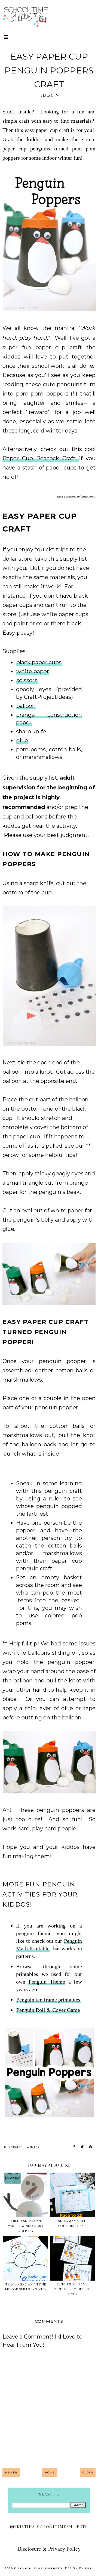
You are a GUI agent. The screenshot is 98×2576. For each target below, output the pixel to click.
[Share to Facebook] (74, 2147)
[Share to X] (82, 2147)
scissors (27, 680)
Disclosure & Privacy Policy (49, 2549)
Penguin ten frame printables (48, 2000)
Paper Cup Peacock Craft (41, 458)
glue (22, 740)
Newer (11, 2472)
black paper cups (39, 662)
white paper (33, 671)
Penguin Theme (47, 1982)
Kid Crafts (13, 2147)
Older (88, 2472)
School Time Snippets (40, 2568)
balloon (26, 706)
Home (50, 2472)
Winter (33, 2147)
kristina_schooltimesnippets (51, 2527)
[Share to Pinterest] (91, 2147)
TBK (88, 2568)
